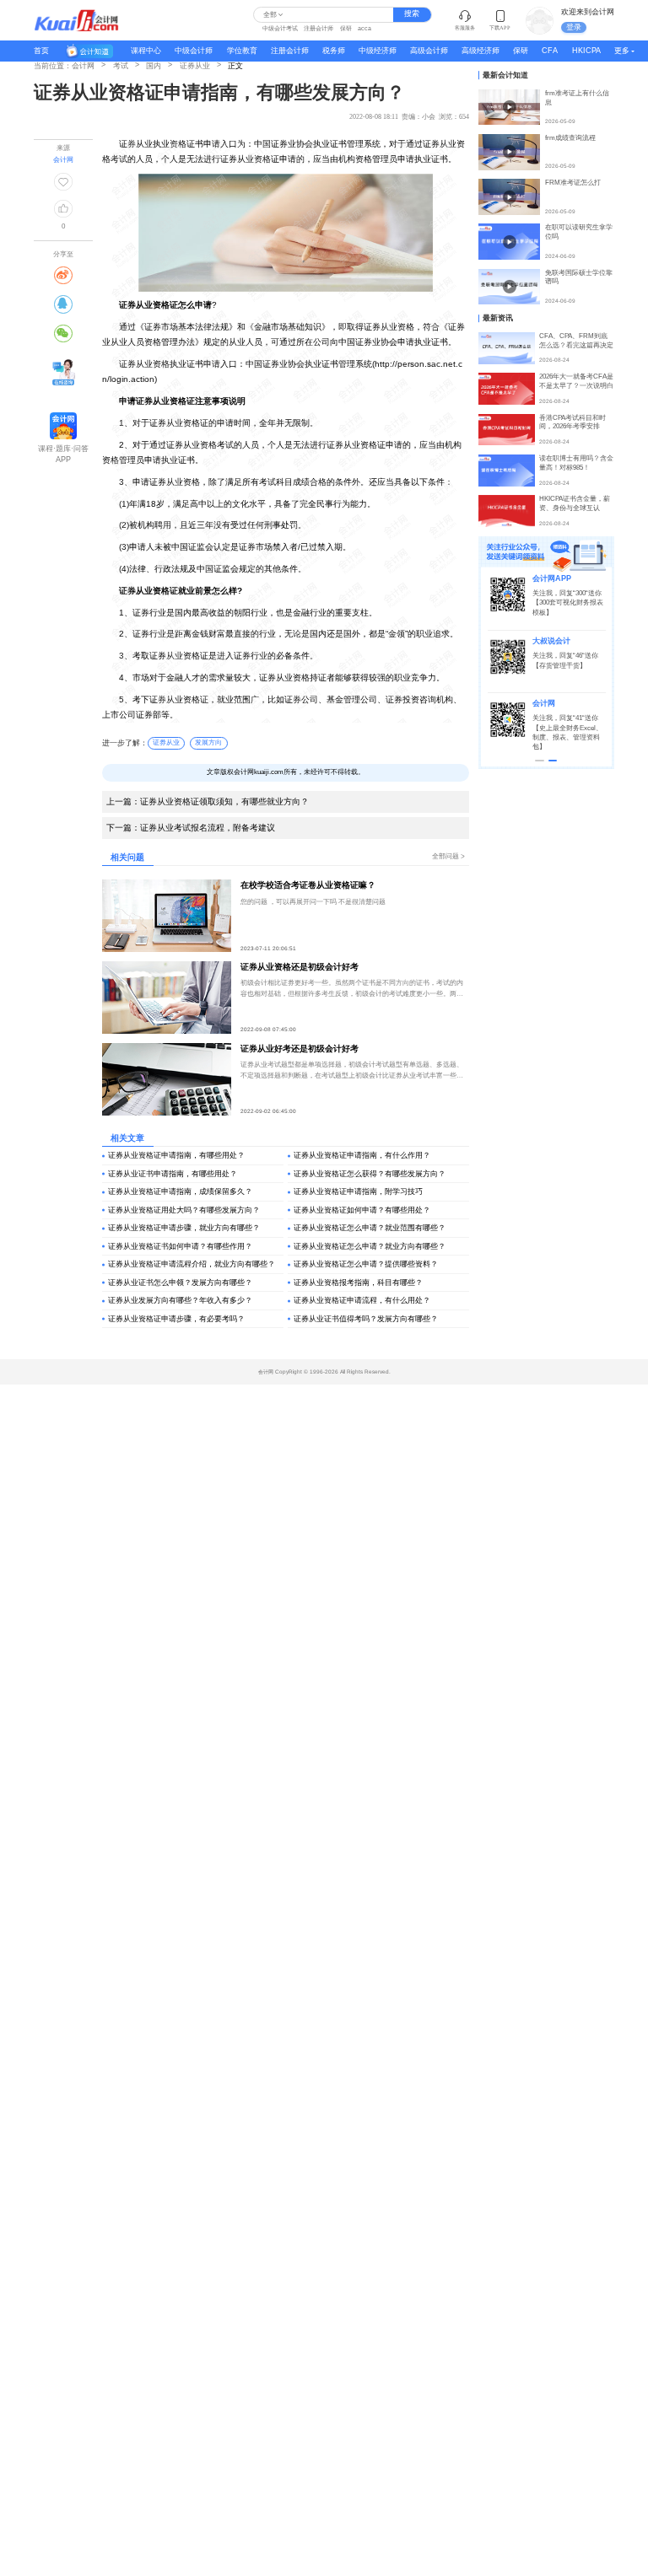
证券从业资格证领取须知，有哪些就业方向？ (208, 801)
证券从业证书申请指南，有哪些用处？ (173, 1174)
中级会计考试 (280, 28)
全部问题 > (448, 856)
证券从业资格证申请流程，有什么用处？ (362, 1300)
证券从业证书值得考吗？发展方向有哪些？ (366, 1319)
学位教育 (242, 51)
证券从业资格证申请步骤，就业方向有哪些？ (184, 1228)
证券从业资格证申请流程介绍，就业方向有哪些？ (192, 1264)
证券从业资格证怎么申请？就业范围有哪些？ (370, 1228)
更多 (622, 51)
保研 (346, 28)
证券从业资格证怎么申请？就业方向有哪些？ (370, 1246)
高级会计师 (429, 51)
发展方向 (208, 742)
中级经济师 (378, 51)
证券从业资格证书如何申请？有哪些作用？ (180, 1246)
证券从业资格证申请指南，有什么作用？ (362, 1155)
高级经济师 (481, 51)
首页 (41, 51)
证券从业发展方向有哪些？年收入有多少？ (180, 1300)
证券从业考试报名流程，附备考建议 (191, 828)
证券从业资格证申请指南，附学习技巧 (358, 1191)
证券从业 (166, 742)
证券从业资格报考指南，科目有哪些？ (358, 1283)
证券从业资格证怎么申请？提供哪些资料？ (366, 1264)
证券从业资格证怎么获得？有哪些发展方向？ (370, 1174)
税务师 (334, 51)
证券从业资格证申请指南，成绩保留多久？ (180, 1191)
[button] (540, 761)
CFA (550, 51)
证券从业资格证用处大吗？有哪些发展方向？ (184, 1210)
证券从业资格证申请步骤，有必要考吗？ (176, 1319)
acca (364, 28)
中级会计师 (194, 51)
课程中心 (146, 51)
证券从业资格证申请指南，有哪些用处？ (176, 1155)
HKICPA (586, 51)
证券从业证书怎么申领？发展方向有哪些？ (180, 1283)
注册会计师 (319, 28)
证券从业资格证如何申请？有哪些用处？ (362, 1210)
